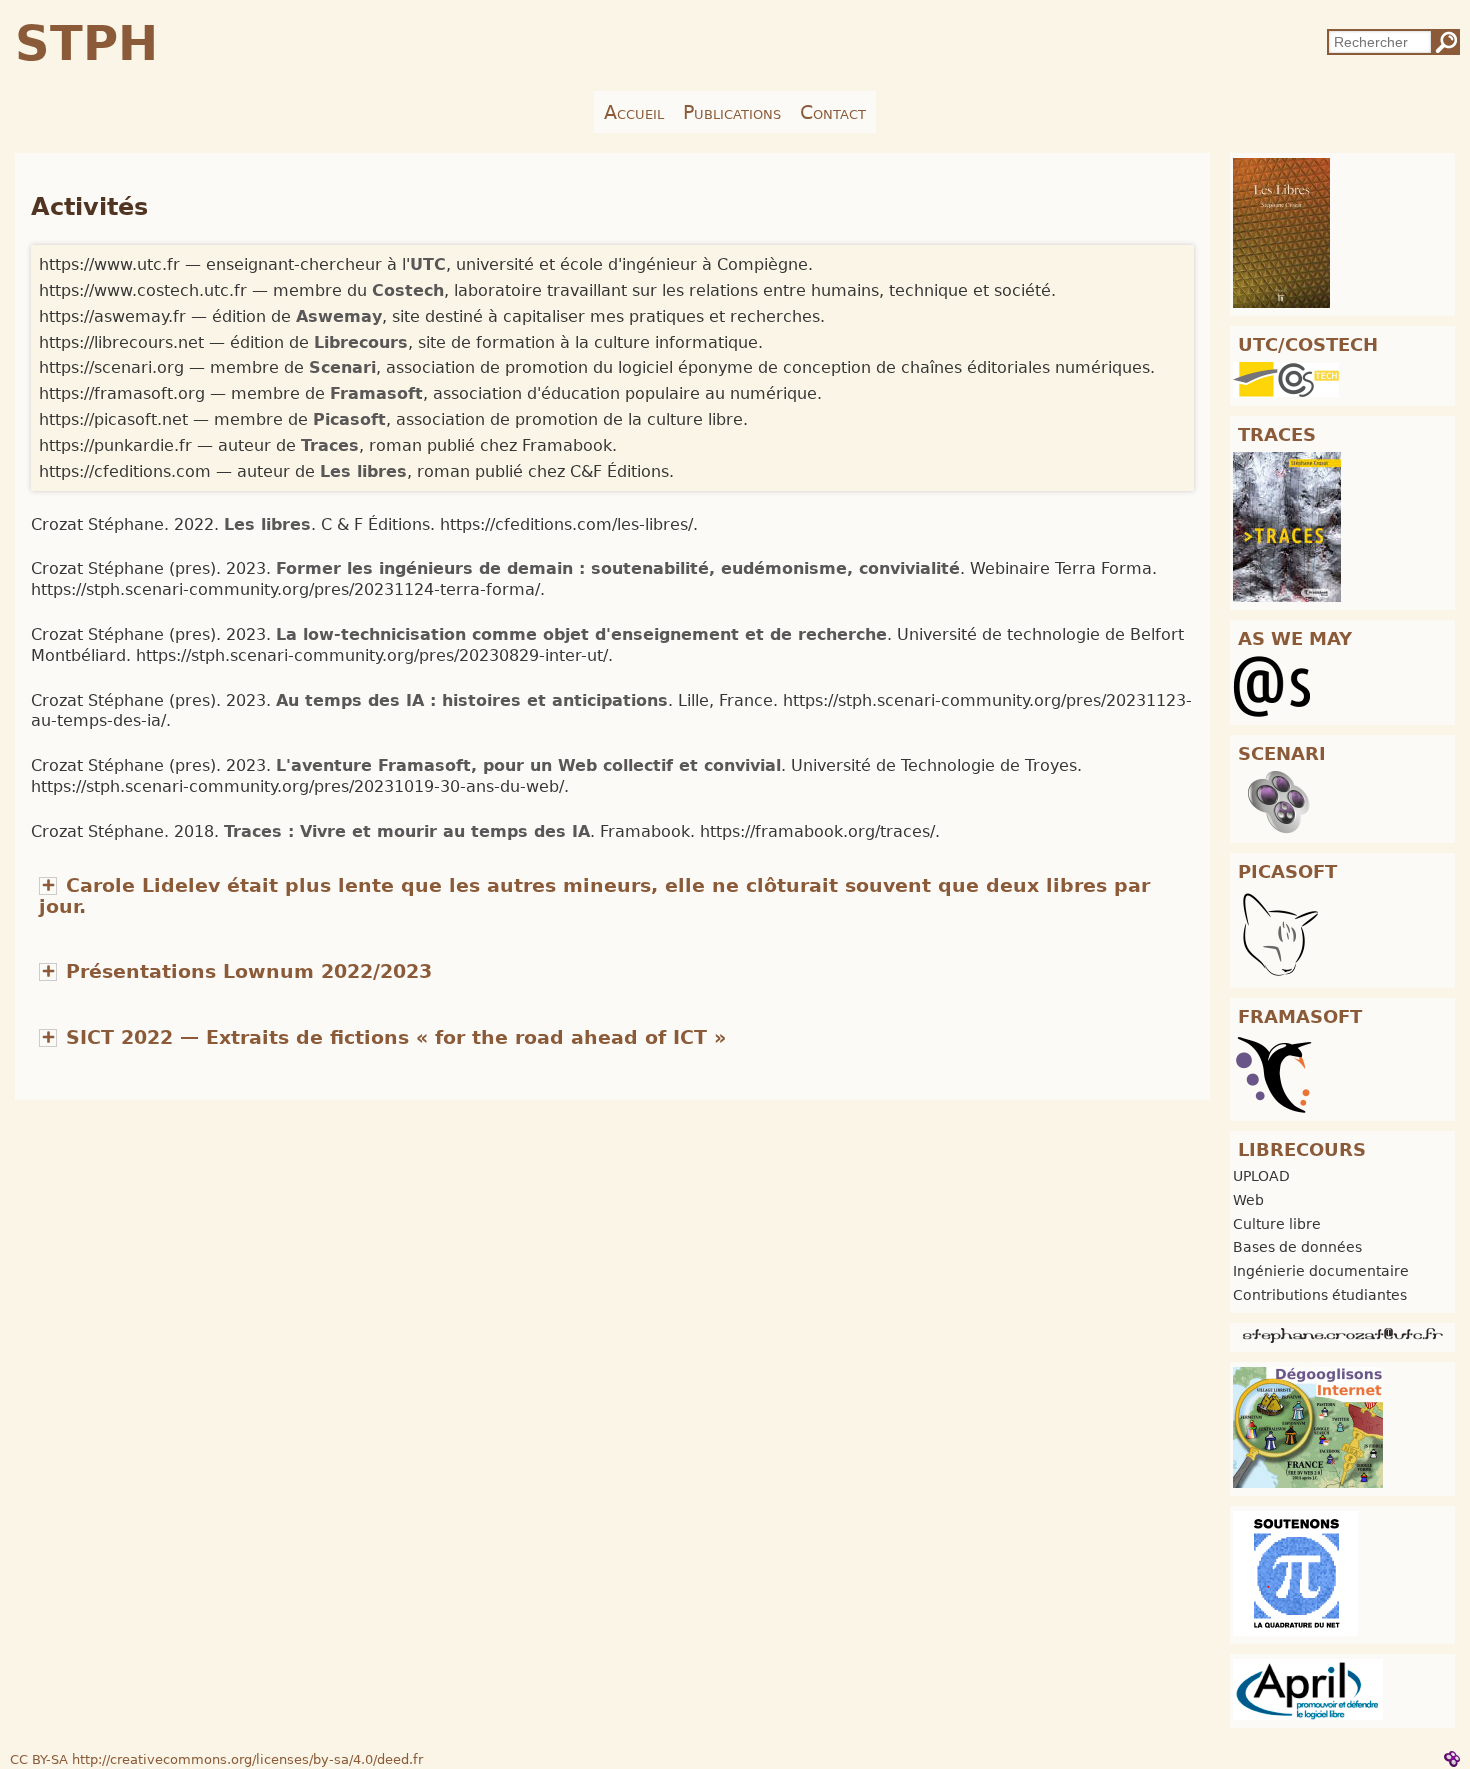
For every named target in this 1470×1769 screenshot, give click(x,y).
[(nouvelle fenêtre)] (1281, 232)
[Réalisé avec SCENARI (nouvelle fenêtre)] (1452, 1758)
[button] (235, 971)
